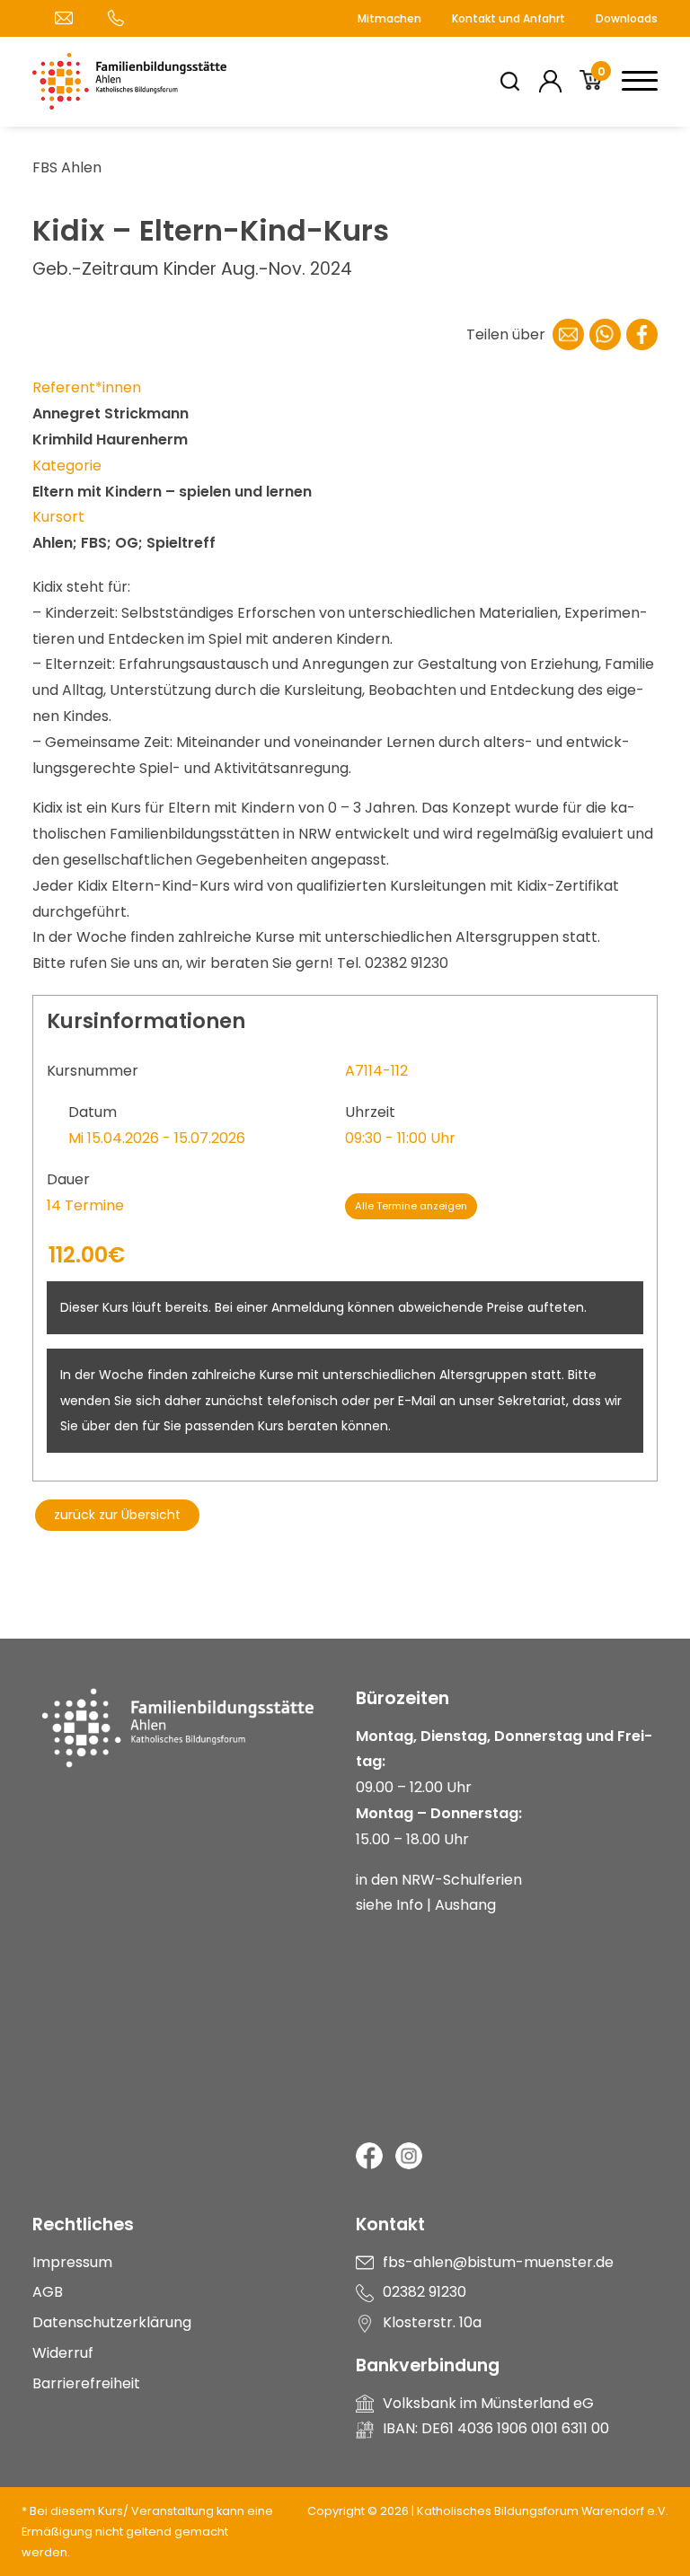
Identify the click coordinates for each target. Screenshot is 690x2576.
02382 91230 (425, 2292)
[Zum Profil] (550, 81)
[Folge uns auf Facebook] (369, 2156)
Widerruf (63, 2353)
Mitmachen (389, 18)
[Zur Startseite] (183, 1751)
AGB (48, 2292)
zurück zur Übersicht (117, 1515)
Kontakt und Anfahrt (509, 18)
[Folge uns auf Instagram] (409, 2156)
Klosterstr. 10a (432, 2322)
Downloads (627, 18)
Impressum (72, 2262)
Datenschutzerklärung (112, 2322)
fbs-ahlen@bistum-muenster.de (498, 2262)
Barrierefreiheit (86, 2383)
